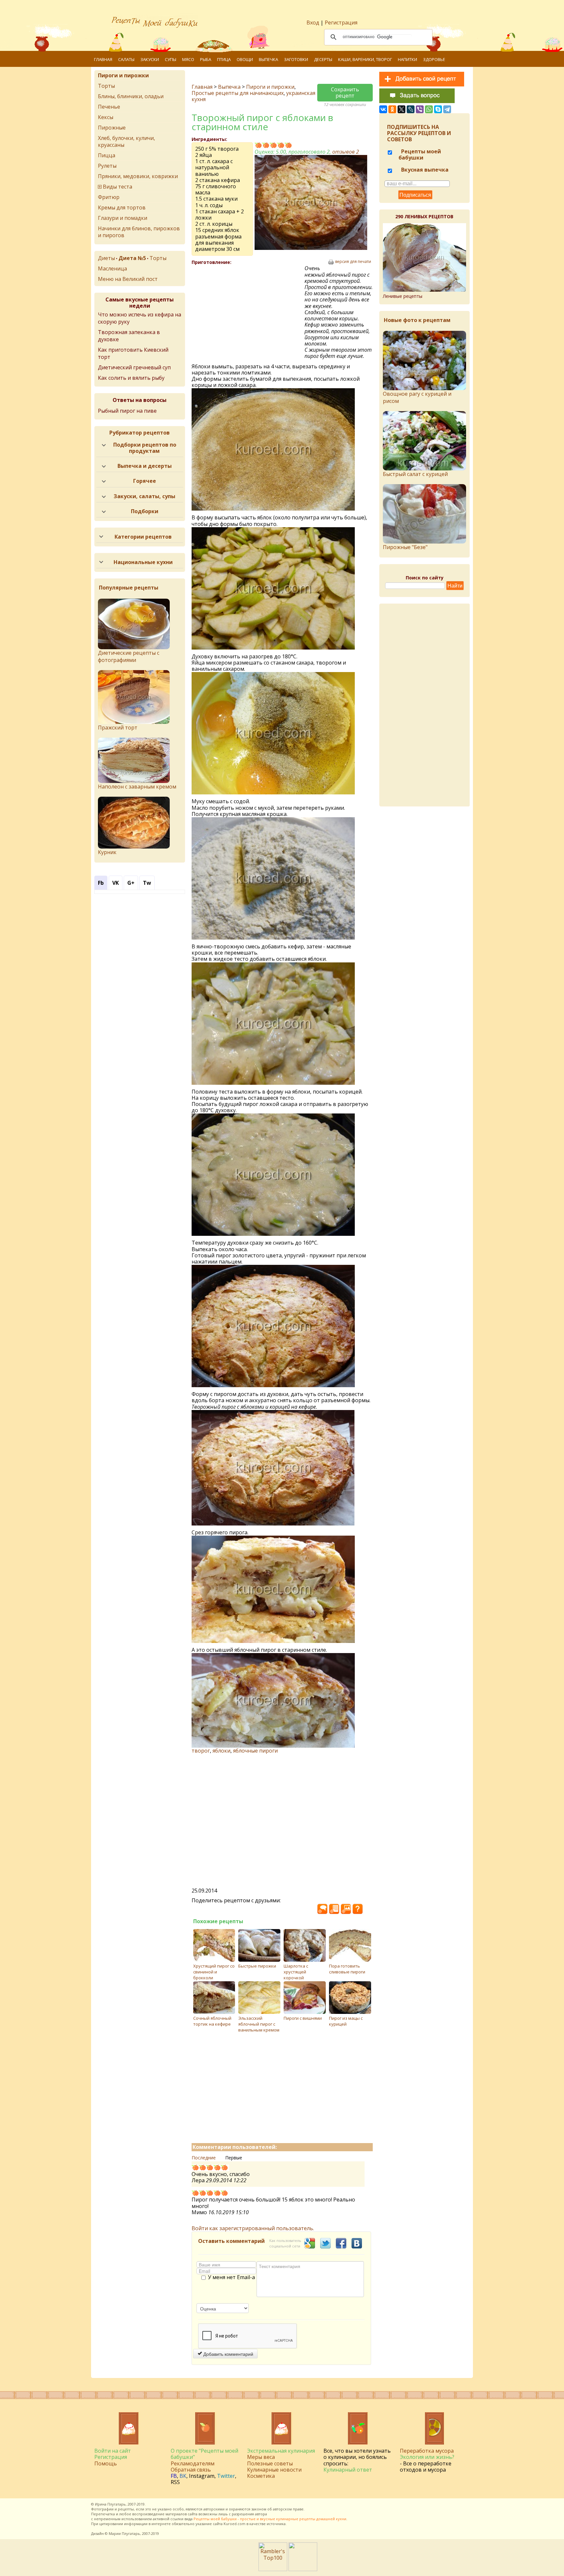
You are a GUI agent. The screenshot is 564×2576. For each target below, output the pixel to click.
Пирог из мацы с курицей (346, 2021)
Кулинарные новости (274, 2470)
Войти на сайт (113, 2451)
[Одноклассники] (392, 109)
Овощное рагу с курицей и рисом (417, 397)
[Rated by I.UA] (303, 2569)
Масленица (112, 268)
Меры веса (261, 2457)
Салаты (126, 59)
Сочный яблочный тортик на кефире (212, 2021)
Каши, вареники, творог (365, 59)
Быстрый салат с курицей (415, 474)
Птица (224, 59)
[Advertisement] (248, 313)
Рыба (206, 59)
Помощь (106, 2463)
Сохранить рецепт (345, 92)
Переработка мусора (427, 2451)
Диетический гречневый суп (134, 367)
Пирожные (112, 128)
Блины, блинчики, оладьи (131, 96)
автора (261, 2514)
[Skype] (438, 109)
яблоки (221, 1751)
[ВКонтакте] (383, 109)
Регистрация (341, 23)
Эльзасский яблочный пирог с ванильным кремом (259, 2024)
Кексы (106, 117)
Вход (313, 23)
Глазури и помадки (123, 218)
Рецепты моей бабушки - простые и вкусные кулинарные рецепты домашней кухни (270, 2519)
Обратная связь (191, 2470)
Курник (107, 852)
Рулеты (107, 166)
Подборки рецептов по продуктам (145, 448)
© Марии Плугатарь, (123, 2533)
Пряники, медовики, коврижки (138, 176)
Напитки (407, 59)
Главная (103, 59)
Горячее (145, 481)
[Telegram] (447, 109)
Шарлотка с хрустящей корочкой (296, 1972)
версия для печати (353, 262)
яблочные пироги (255, 1751)
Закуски (150, 59)
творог (201, 1751)
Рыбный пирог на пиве (127, 411)
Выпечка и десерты (145, 466)
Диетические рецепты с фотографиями (129, 656)
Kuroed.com (235, 2524)
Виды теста (117, 187)
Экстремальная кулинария (281, 2451)
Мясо (188, 59)
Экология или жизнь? (427, 2457)
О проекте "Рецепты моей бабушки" (204, 2454)
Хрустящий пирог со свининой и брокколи (214, 1972)
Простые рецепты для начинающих (238, 93)
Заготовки (296, 59)
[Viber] (420, 109)
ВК (183, 2476)
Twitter (226, 2476)
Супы (171, 59)
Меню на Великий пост (128, 279)
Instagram (202, 2476)
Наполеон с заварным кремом (137, 787)
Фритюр (109, 197)
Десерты (323, 59)
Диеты (106, 258)
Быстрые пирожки (257, 1966)
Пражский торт (118, 728)
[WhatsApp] (429, 109)
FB (174, 2476)
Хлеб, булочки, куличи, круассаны (126, 141)
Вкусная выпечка (424, 170)
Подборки (145, 511)
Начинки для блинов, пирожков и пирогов (139, 232)
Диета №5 (132, 258)
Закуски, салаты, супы (144, 496)
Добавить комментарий (228, 2354)
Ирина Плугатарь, (111, 2504)
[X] (401, 109)
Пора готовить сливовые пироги (347, 1969)
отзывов (346, 152)
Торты (106, 86)
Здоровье (434, 59)
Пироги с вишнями (303, 2018)
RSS (175, 2482)
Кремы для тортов (122, 207)
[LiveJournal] (411, 109)
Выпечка (268, 59)
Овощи (245, 59)
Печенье (109, 107)
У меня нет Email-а (231, 2277)
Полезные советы (270, 2463)
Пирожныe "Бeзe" (405, 547)
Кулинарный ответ (348, 2470)
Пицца (107, 155)
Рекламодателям (193, 2463)
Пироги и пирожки (270, 87)
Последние (204, 2158)
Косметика (261, 2476)
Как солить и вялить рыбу (131, 378)
